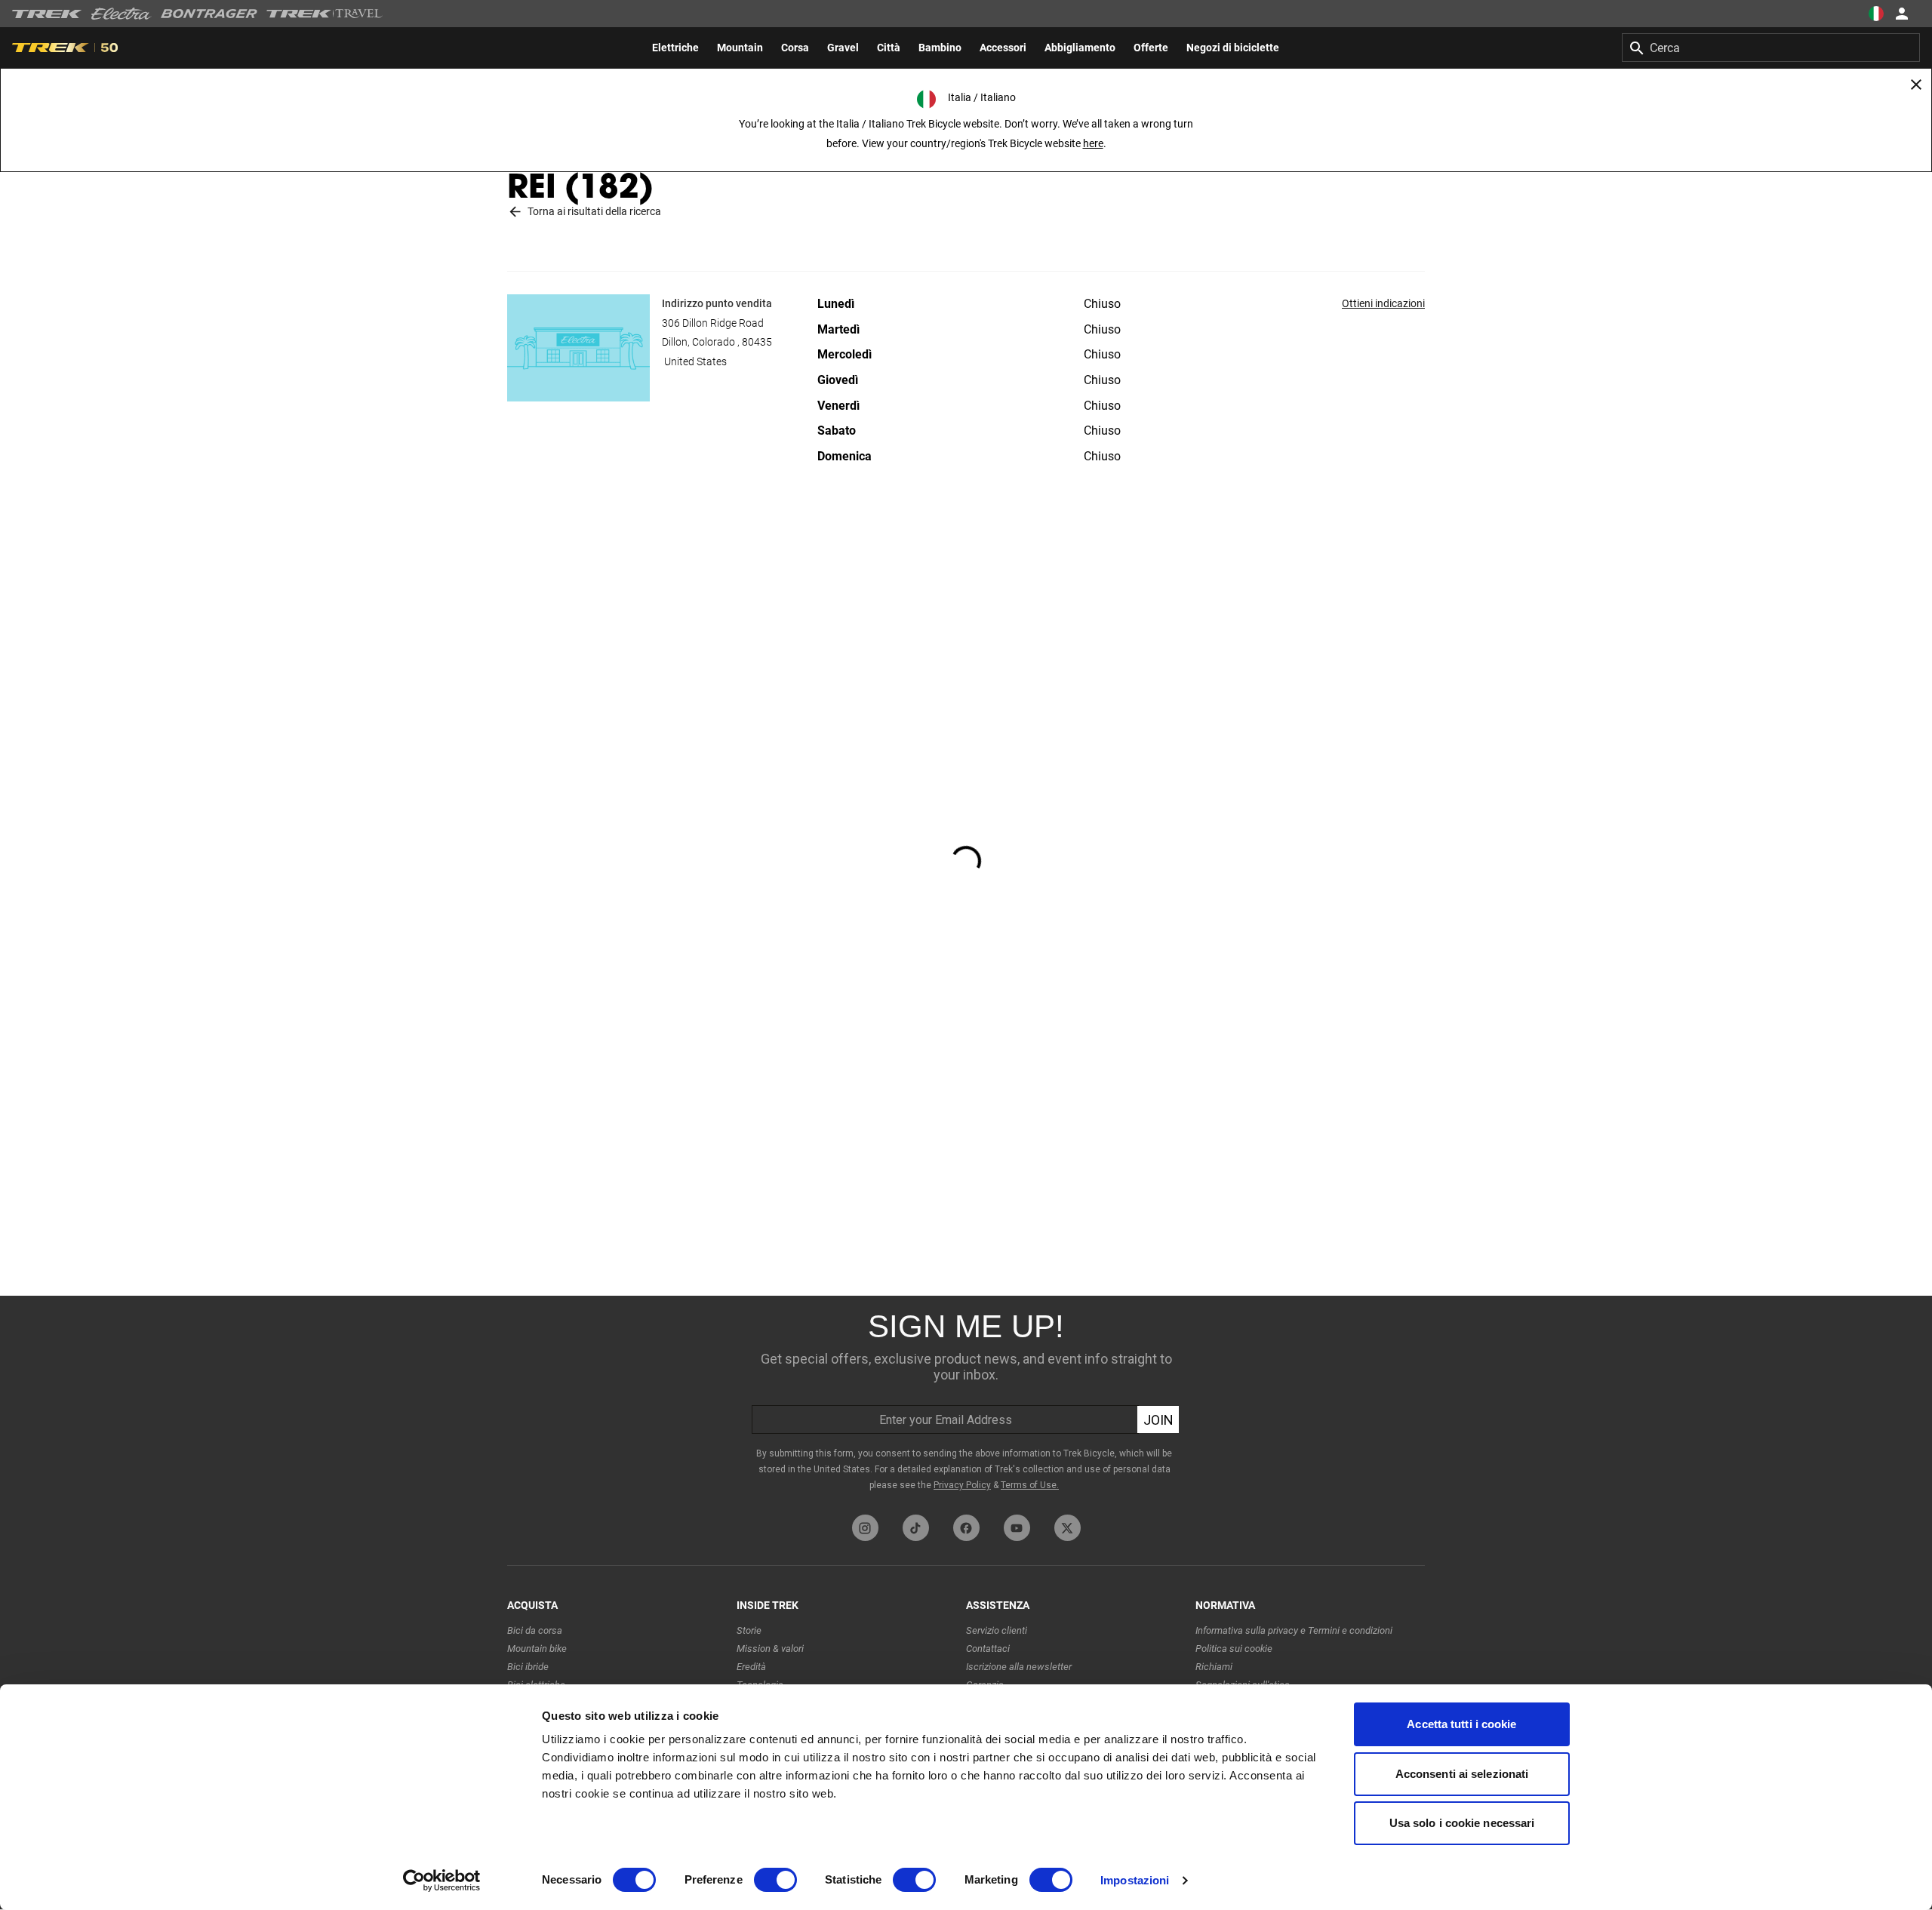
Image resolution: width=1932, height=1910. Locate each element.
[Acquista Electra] (122, 14)
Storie (749, 1630)
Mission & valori (770, 1649)
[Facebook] (966, 1528)
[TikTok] (916, 1528)
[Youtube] (1017, 1528)
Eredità (751, 1667)
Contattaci (988, 1649)
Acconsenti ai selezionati (1462, 1774)
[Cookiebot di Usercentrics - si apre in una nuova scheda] (442, 1881)
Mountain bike (537, 1649)
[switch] (775, 1880)
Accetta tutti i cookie (1461, 1724)
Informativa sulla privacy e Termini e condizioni (1294, 1630)
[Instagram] (865, 1528)
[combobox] (1771, 48)
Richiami (1214, 1667)
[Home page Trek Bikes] (47, 14)
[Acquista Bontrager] (209, 14)
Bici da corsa (535, 1630)
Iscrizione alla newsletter (1019, 1667)
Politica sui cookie (1234, 1649)
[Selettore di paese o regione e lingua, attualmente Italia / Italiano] (1876, 14)
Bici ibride (528, 1667)
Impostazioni (1135, 1880)
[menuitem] (675, 48)
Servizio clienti (997, 1630)
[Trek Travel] (325, 14)
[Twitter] (1068, 1528)
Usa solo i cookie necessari (1462, 1823)
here (1093, 143)
